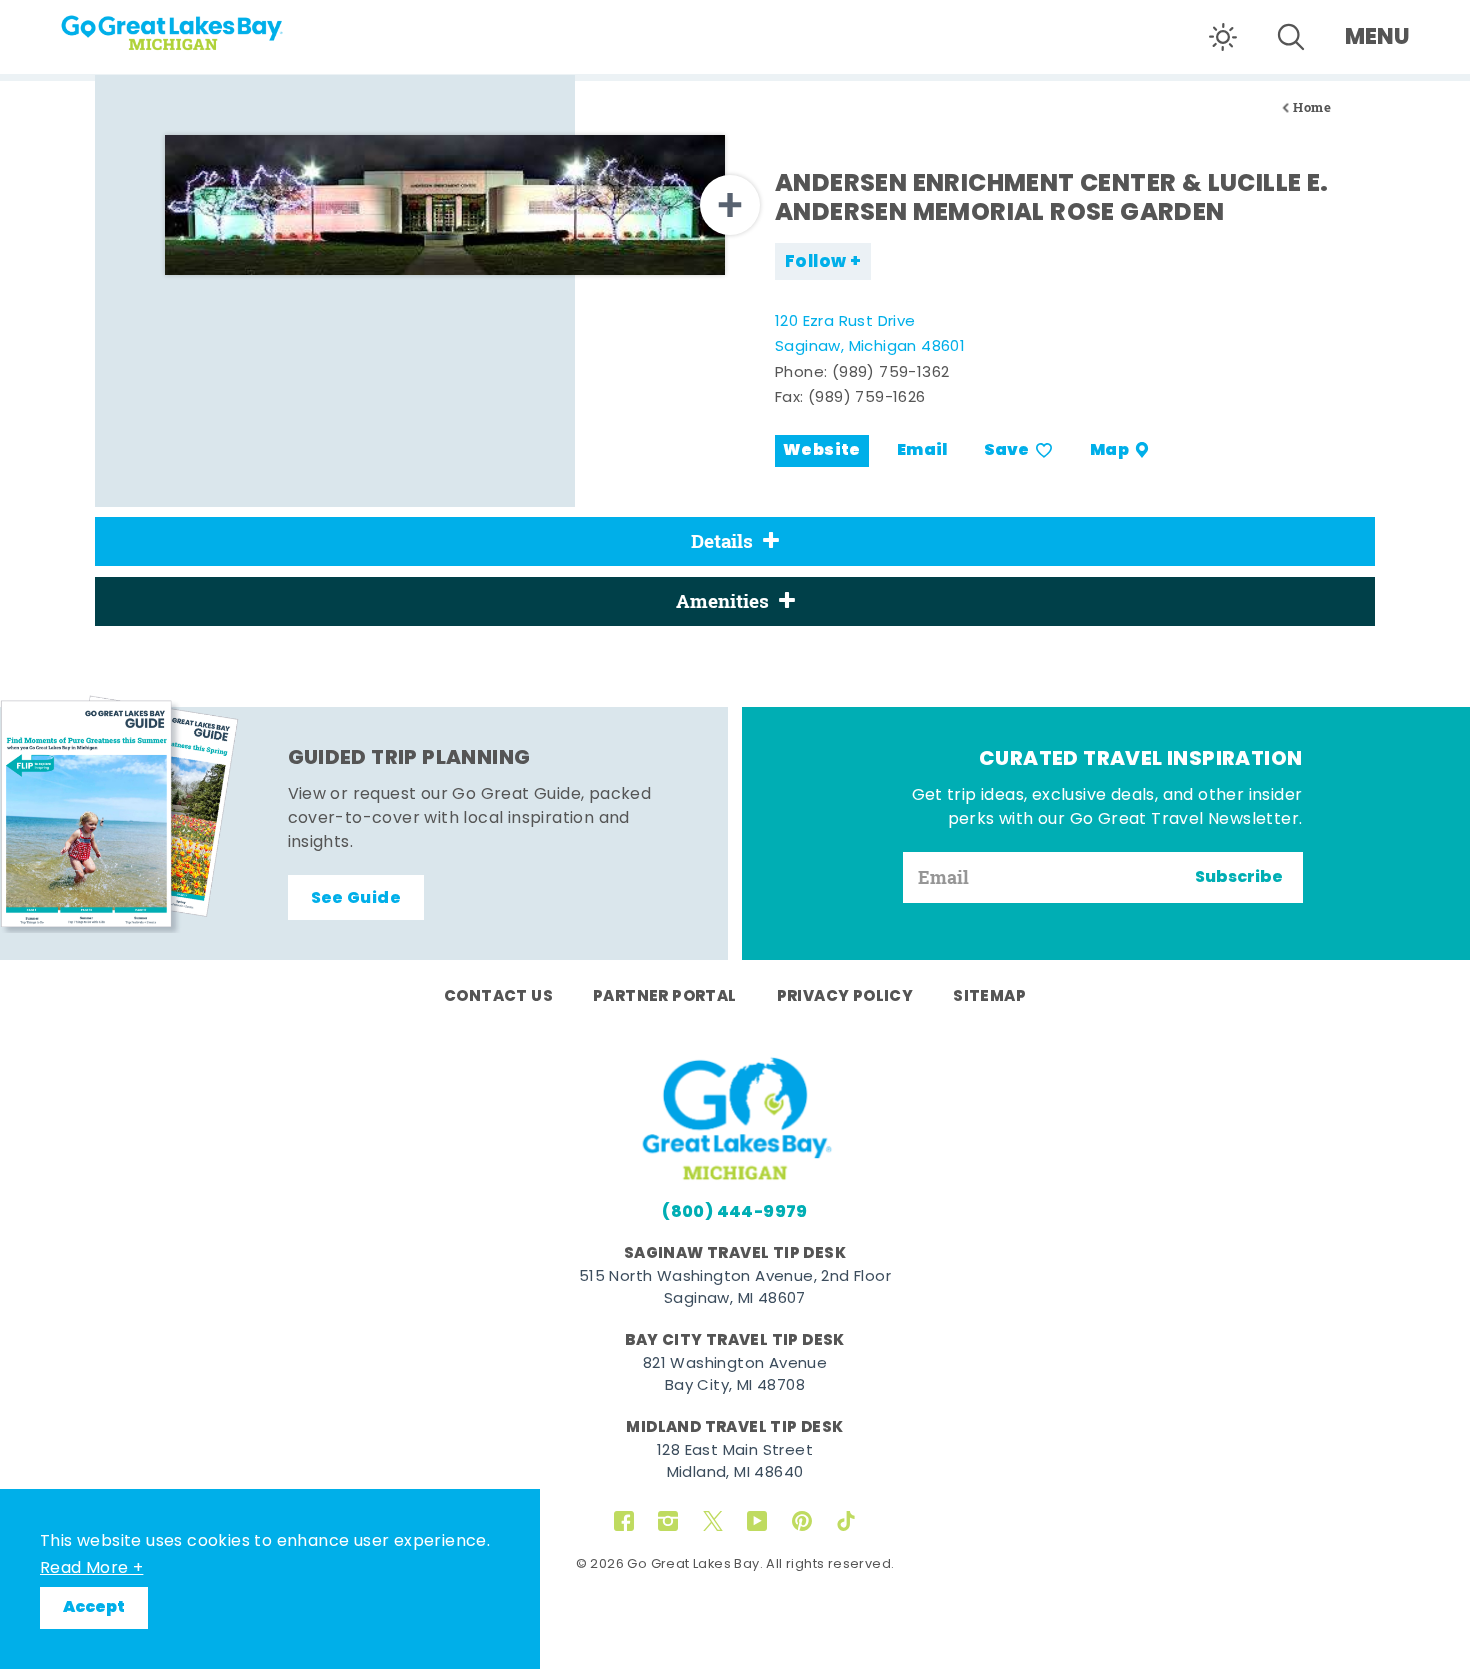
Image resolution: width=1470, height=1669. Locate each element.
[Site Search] (1291, 37)
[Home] (210, 26)
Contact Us (498, 997)
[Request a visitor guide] (120, 814)
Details (722, 541)
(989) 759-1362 (891, 373)
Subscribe (1239, 878)
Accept (94, 1608)
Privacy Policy (845, 997)
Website (822, 451)
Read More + (91, 1569)
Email (922, 451)
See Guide (356, 899)
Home (1312, 107)
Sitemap (989, 997)
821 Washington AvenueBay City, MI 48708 (735, 1376)
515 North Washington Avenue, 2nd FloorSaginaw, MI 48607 (735, 1289)
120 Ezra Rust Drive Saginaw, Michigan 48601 (870, 335)
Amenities (722, 601)
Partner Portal (665, 997)
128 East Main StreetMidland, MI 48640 (735, 1463)
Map (1109, 451)
